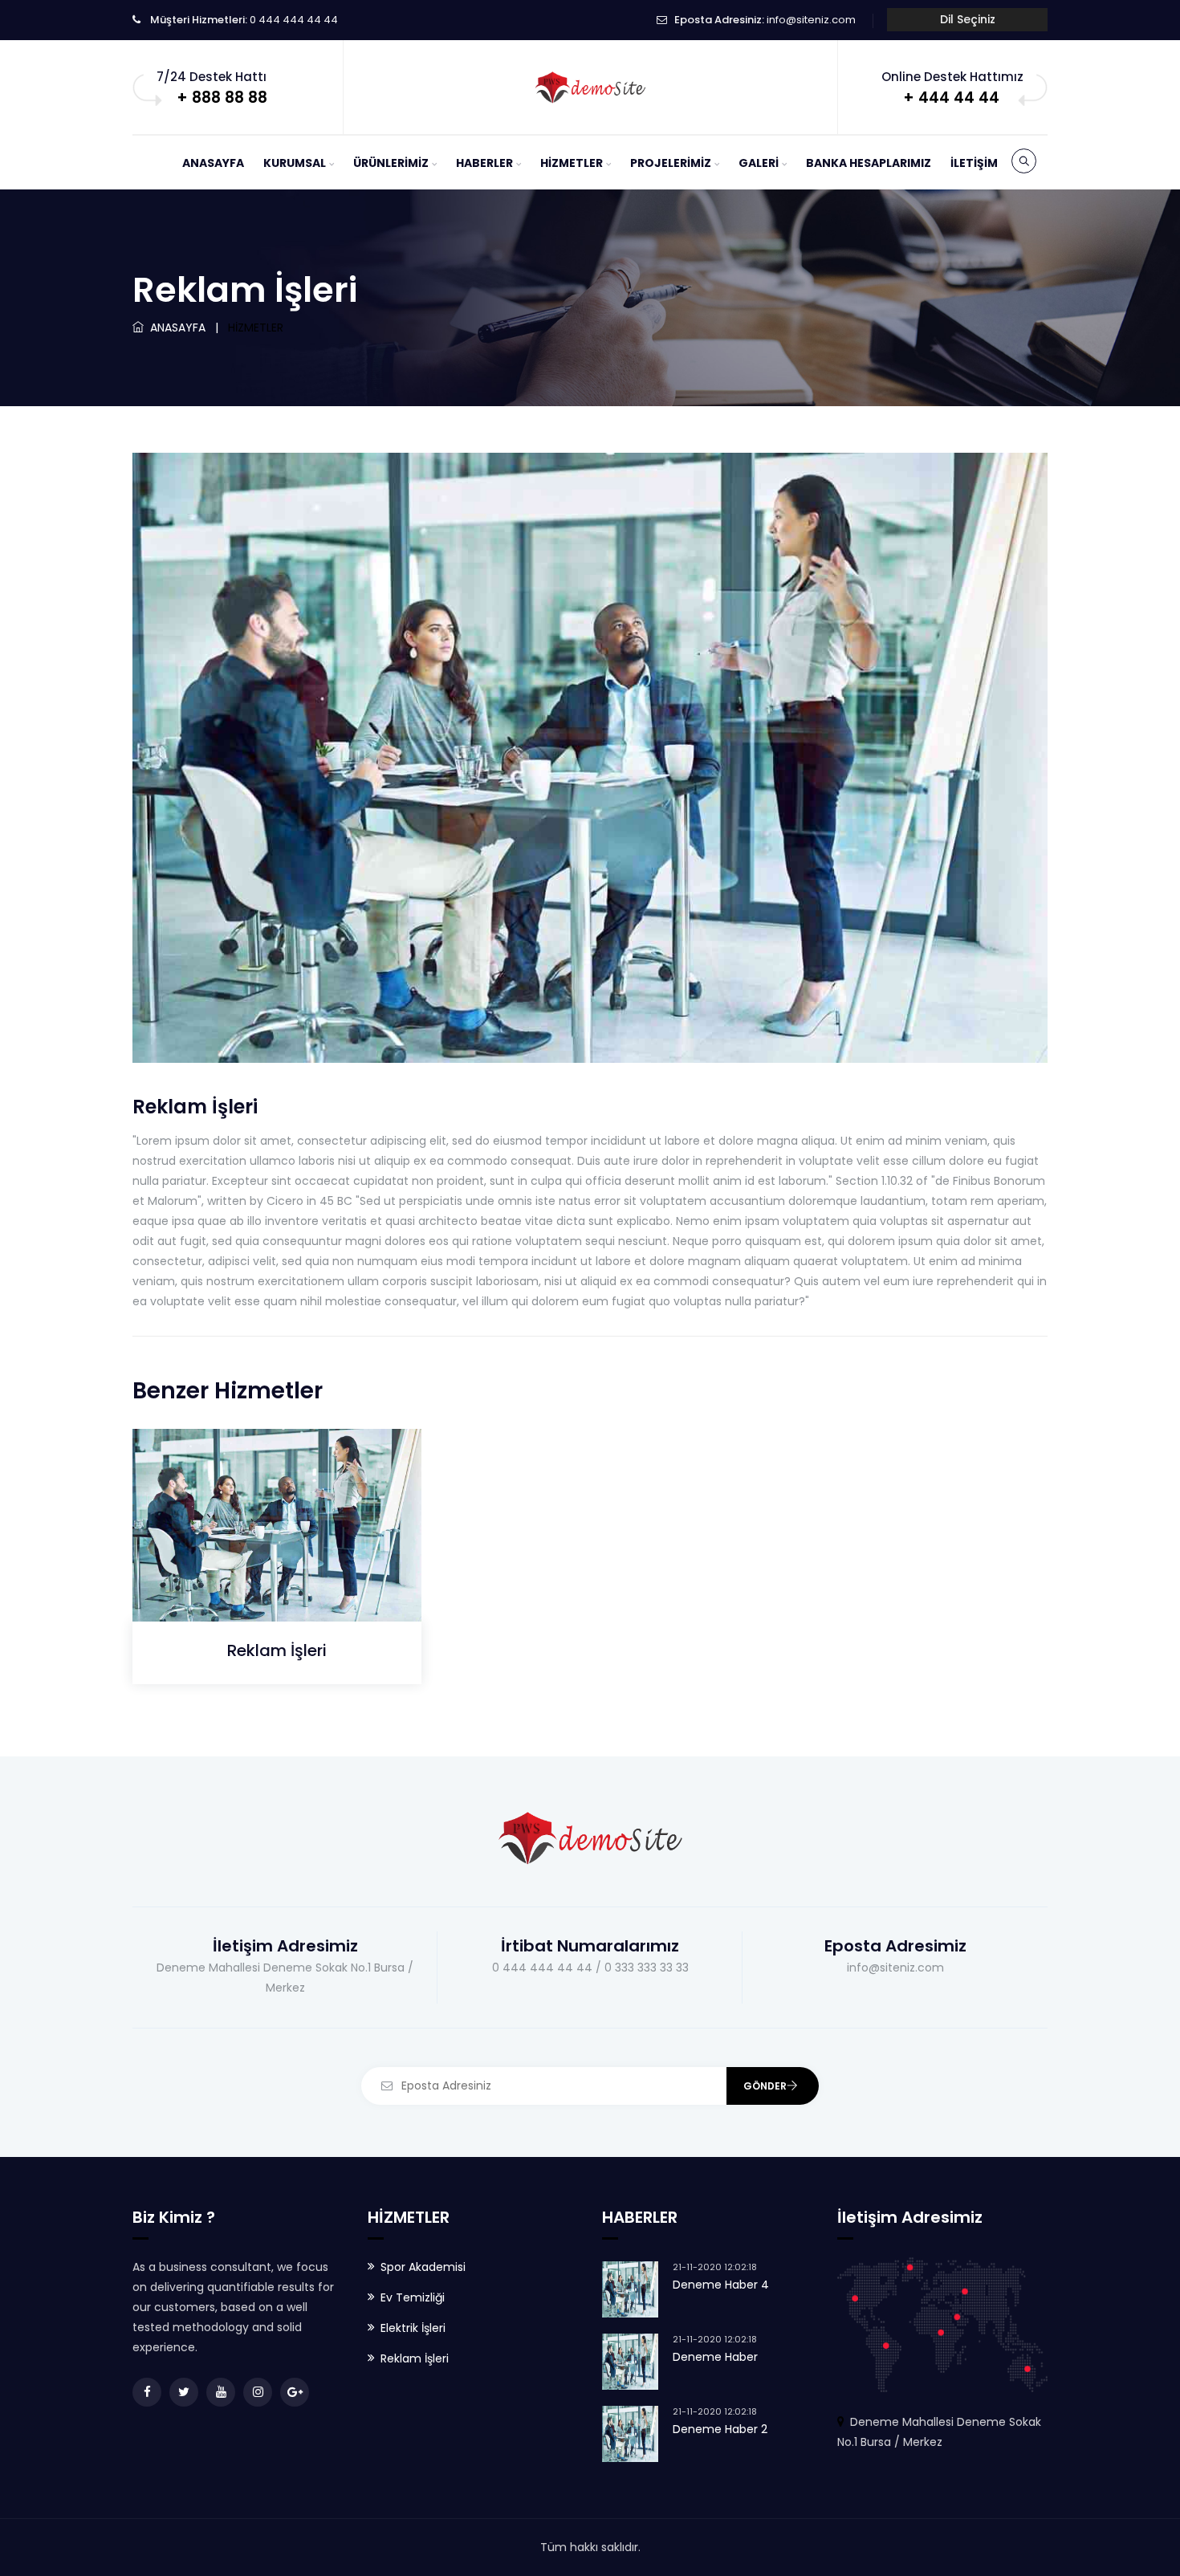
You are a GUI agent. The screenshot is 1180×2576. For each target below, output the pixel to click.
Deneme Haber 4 (721, 2285)
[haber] (260, 1587)
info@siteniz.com (811, 20)
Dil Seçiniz (968, 19)
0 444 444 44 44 (294, 20)
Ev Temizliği (413, 2297)
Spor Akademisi (423, 2267)
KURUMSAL (295, 163)
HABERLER (484, 163)
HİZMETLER (572, 163)
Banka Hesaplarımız (869, 163)
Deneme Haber (715, 2357)
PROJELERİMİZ (671, 163)
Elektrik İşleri (413, 2328)
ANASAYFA (213, 163)
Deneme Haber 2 (720, 2429)
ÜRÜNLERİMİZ (391, 163)
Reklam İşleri (277, 1650)
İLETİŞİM (974, 163)
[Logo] (590, 87)
